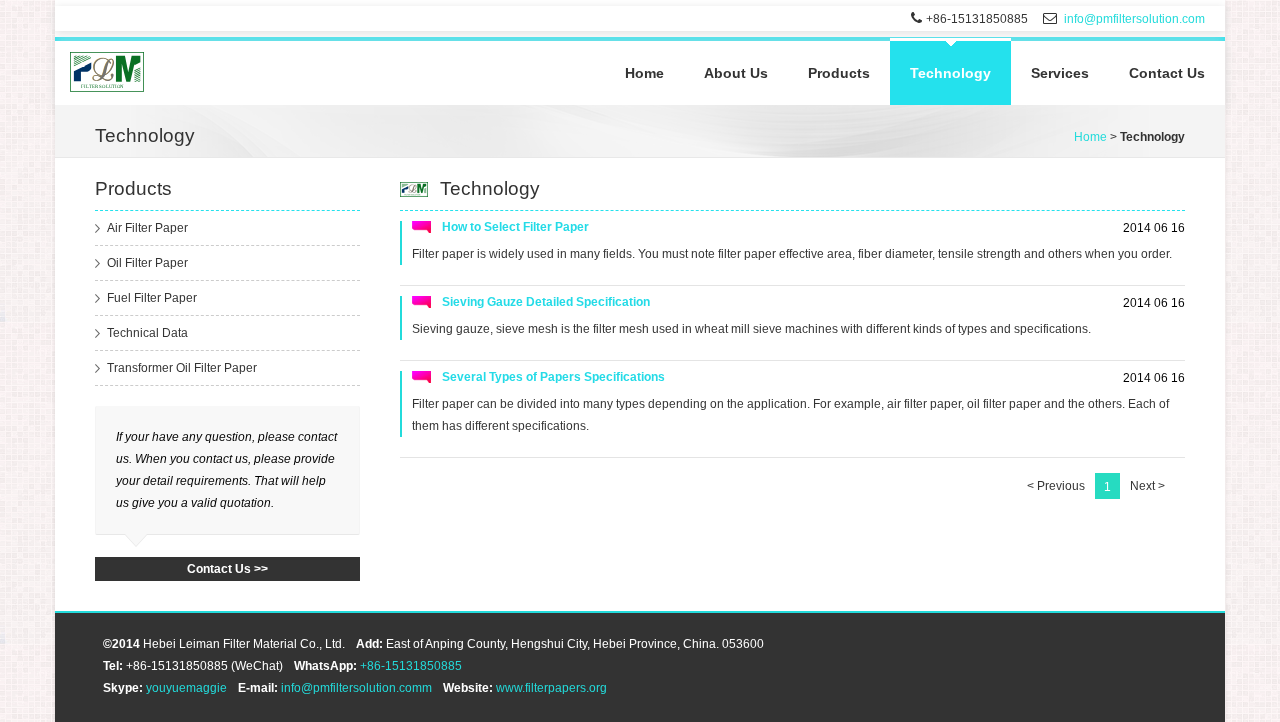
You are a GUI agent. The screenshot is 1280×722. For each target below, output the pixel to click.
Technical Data (147, 333)
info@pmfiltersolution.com (1134, 19)
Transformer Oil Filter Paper (182, 368)
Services (1060, 73)
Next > (1147, 486)
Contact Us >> (227, 569)
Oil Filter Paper (147, 263)
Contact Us (1167, 73)
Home (644, 73)
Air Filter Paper (147, 228)
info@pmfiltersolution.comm (356, 688)
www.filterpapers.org (551, 688)
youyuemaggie (186, 688)
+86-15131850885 (411, 666)
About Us (736, 73)
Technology (950, 73)
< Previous (1056, 486)
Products (839, 73)
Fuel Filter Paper (152, 298)
